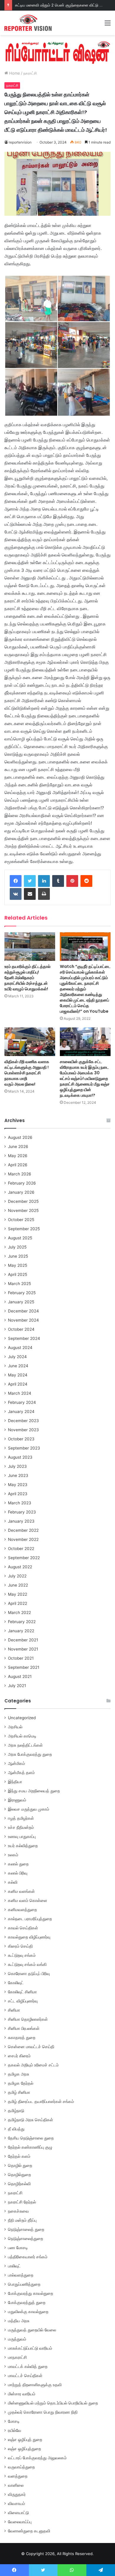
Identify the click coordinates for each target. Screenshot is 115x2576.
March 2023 (20, 1503)
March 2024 (20, 1393)
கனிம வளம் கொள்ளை (28, 1900)
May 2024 (18, 1375)
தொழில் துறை (20, 2165)
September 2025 (24, 1229)
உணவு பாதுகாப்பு (22, 1837)
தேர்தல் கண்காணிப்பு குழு (30, 2147)
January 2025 (21, 1302)
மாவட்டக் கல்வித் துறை (28, 2366)
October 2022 (21, 1549)
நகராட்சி (30, 73)
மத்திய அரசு (19, 2321)
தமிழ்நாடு (16, 2111)
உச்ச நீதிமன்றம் (21, 1827)
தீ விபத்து (16, 2129)
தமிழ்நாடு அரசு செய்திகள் (31, 2120)
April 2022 (18, 1603)
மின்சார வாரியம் (22, 2394)
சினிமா (14, 2010)
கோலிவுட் (16, 1983)
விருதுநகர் (17, 2494)
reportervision (20, 142)
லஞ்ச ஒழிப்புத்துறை (24, 2449)
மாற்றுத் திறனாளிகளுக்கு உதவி (35, 2385)
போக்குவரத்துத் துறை (27, 2302)
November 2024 (23, 1320)
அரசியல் (15, 1727)
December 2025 (23, 1201)
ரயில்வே (15, 2430)
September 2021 (24, 1667)
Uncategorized (22, 1718)
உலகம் (13, 1855)
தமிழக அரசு (19, 2074)
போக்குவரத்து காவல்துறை (31, 2293)
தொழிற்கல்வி (19, 2184)
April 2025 (18, 1274)
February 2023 (22, 1512)
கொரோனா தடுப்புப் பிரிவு (29, 1974)
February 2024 (22, 1402)
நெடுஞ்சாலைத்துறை (26, 2239)
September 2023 (24, 1448)
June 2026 (18, 1147)
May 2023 (18, 1485)
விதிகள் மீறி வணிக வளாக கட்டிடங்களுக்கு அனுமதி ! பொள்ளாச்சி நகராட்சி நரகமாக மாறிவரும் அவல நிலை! (27, 1073)
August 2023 (20, 1457)
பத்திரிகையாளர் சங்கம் (28, 2257)
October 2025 (21, 1220)
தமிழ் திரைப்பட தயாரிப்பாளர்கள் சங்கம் (41, 2101)
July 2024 (17, 1357)
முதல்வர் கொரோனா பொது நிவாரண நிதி (43, 2412)
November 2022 (23, 1539)
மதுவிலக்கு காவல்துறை (28, 2312)
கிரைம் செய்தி (20, 1946)
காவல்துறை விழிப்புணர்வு (29, 1937)
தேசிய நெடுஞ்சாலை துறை (31, 2138)
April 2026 (18, 1165)
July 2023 (17, 1466)
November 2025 (23, 1210)
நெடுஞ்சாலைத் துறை (26, 2229)
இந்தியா (15, 1782)
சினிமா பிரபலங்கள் (24, 2028)
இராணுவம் (17, 1800)
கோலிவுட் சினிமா (22, 1992)
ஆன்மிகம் (17, 1763)
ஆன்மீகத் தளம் (21, 1773)
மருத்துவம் (17, 2339)
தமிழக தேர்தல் (21, 2083)
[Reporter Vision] (28, 23)
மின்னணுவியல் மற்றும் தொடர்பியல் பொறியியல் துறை (53, 2403)
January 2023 (21, 1521)
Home (14, 73)
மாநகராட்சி (17, 2357)
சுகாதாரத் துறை (22, 2038)
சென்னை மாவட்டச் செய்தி (31, 2047)
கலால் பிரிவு (18, 1873)
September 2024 (24, 1338)
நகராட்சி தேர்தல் (22, 2202)
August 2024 (20, 1348)
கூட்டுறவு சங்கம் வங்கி (27, 1964)
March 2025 (19, 1284)
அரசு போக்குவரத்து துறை (30, 1754)
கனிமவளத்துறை (22, 1910)
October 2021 (21, 1658)
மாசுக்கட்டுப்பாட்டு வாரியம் (30, 2348)
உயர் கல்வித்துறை (23, 1846)
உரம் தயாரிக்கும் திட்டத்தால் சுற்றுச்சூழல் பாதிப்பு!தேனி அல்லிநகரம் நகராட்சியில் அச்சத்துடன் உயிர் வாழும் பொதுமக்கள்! (27, 978)
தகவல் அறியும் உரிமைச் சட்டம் (33, 2065)
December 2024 (23, 1311)
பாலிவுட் (14, 2266)
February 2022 (22, 1622)
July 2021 (17, 1686)
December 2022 (23, 1530)
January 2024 (21, 1411)
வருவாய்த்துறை (21, 2467)
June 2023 (18, 1475)
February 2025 (22, 1293)
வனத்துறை (18, 2476)
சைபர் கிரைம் (19, 2056)
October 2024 (21, 1329)
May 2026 (18, 1156)
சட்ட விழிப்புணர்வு (23, 2001)
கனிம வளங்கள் (21, 1891)
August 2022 (20, 1567)
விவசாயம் (17, 2503)
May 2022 (18, 1594)
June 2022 (18, 1585)
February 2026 (22, 1183)
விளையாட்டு (18, 2513)
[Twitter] (30, 881)
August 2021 (20, 1676)
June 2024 (18, 1366)
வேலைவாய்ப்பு (20, 2522)
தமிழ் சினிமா (19, 2092)
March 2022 (19, 1613)
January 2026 (21, 1192)
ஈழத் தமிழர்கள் (21, 1818)
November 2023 (23, 1430)
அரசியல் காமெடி (22, 1736)
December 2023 (23, 1421)
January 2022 (21, 1631)
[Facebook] (16, 881)
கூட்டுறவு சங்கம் (22, 1955)
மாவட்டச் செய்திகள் (25, 2376)
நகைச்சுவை (18, 2211)
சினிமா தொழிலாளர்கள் (28, 2019)
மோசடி (14, 2421)
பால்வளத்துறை (21, 2275)
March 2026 (20, 1174)
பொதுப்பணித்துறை (24, 2284)
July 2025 (17, 1247)
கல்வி (13, 1882)
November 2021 (23, 1649)
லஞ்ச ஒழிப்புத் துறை (25, 2440)
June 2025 (18, 1256)
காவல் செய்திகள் (23, 1928)
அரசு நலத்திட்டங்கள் (25, 1745)
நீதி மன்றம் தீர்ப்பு (22, 2220)
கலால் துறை (18, 1864)
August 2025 (20, 1238)
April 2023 (18, 1494)
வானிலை (16, 2485)
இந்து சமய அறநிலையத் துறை (34, 1791)
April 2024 (18, 1384)
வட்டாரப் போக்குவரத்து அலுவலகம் (37, 2458)
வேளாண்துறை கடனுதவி (29, 2531)
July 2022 (17, 1576)
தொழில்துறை (19, 2175)
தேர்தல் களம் (19, 2156)
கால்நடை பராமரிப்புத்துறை (30, 1919)
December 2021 (23, 1640)
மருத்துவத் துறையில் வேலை (32, 2330)
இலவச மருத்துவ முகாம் (29, 1809)
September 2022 (24, 1558)
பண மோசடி (18, 2248)
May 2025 (18, 1265)
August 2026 (20, 1137)
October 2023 (21, 1439)
